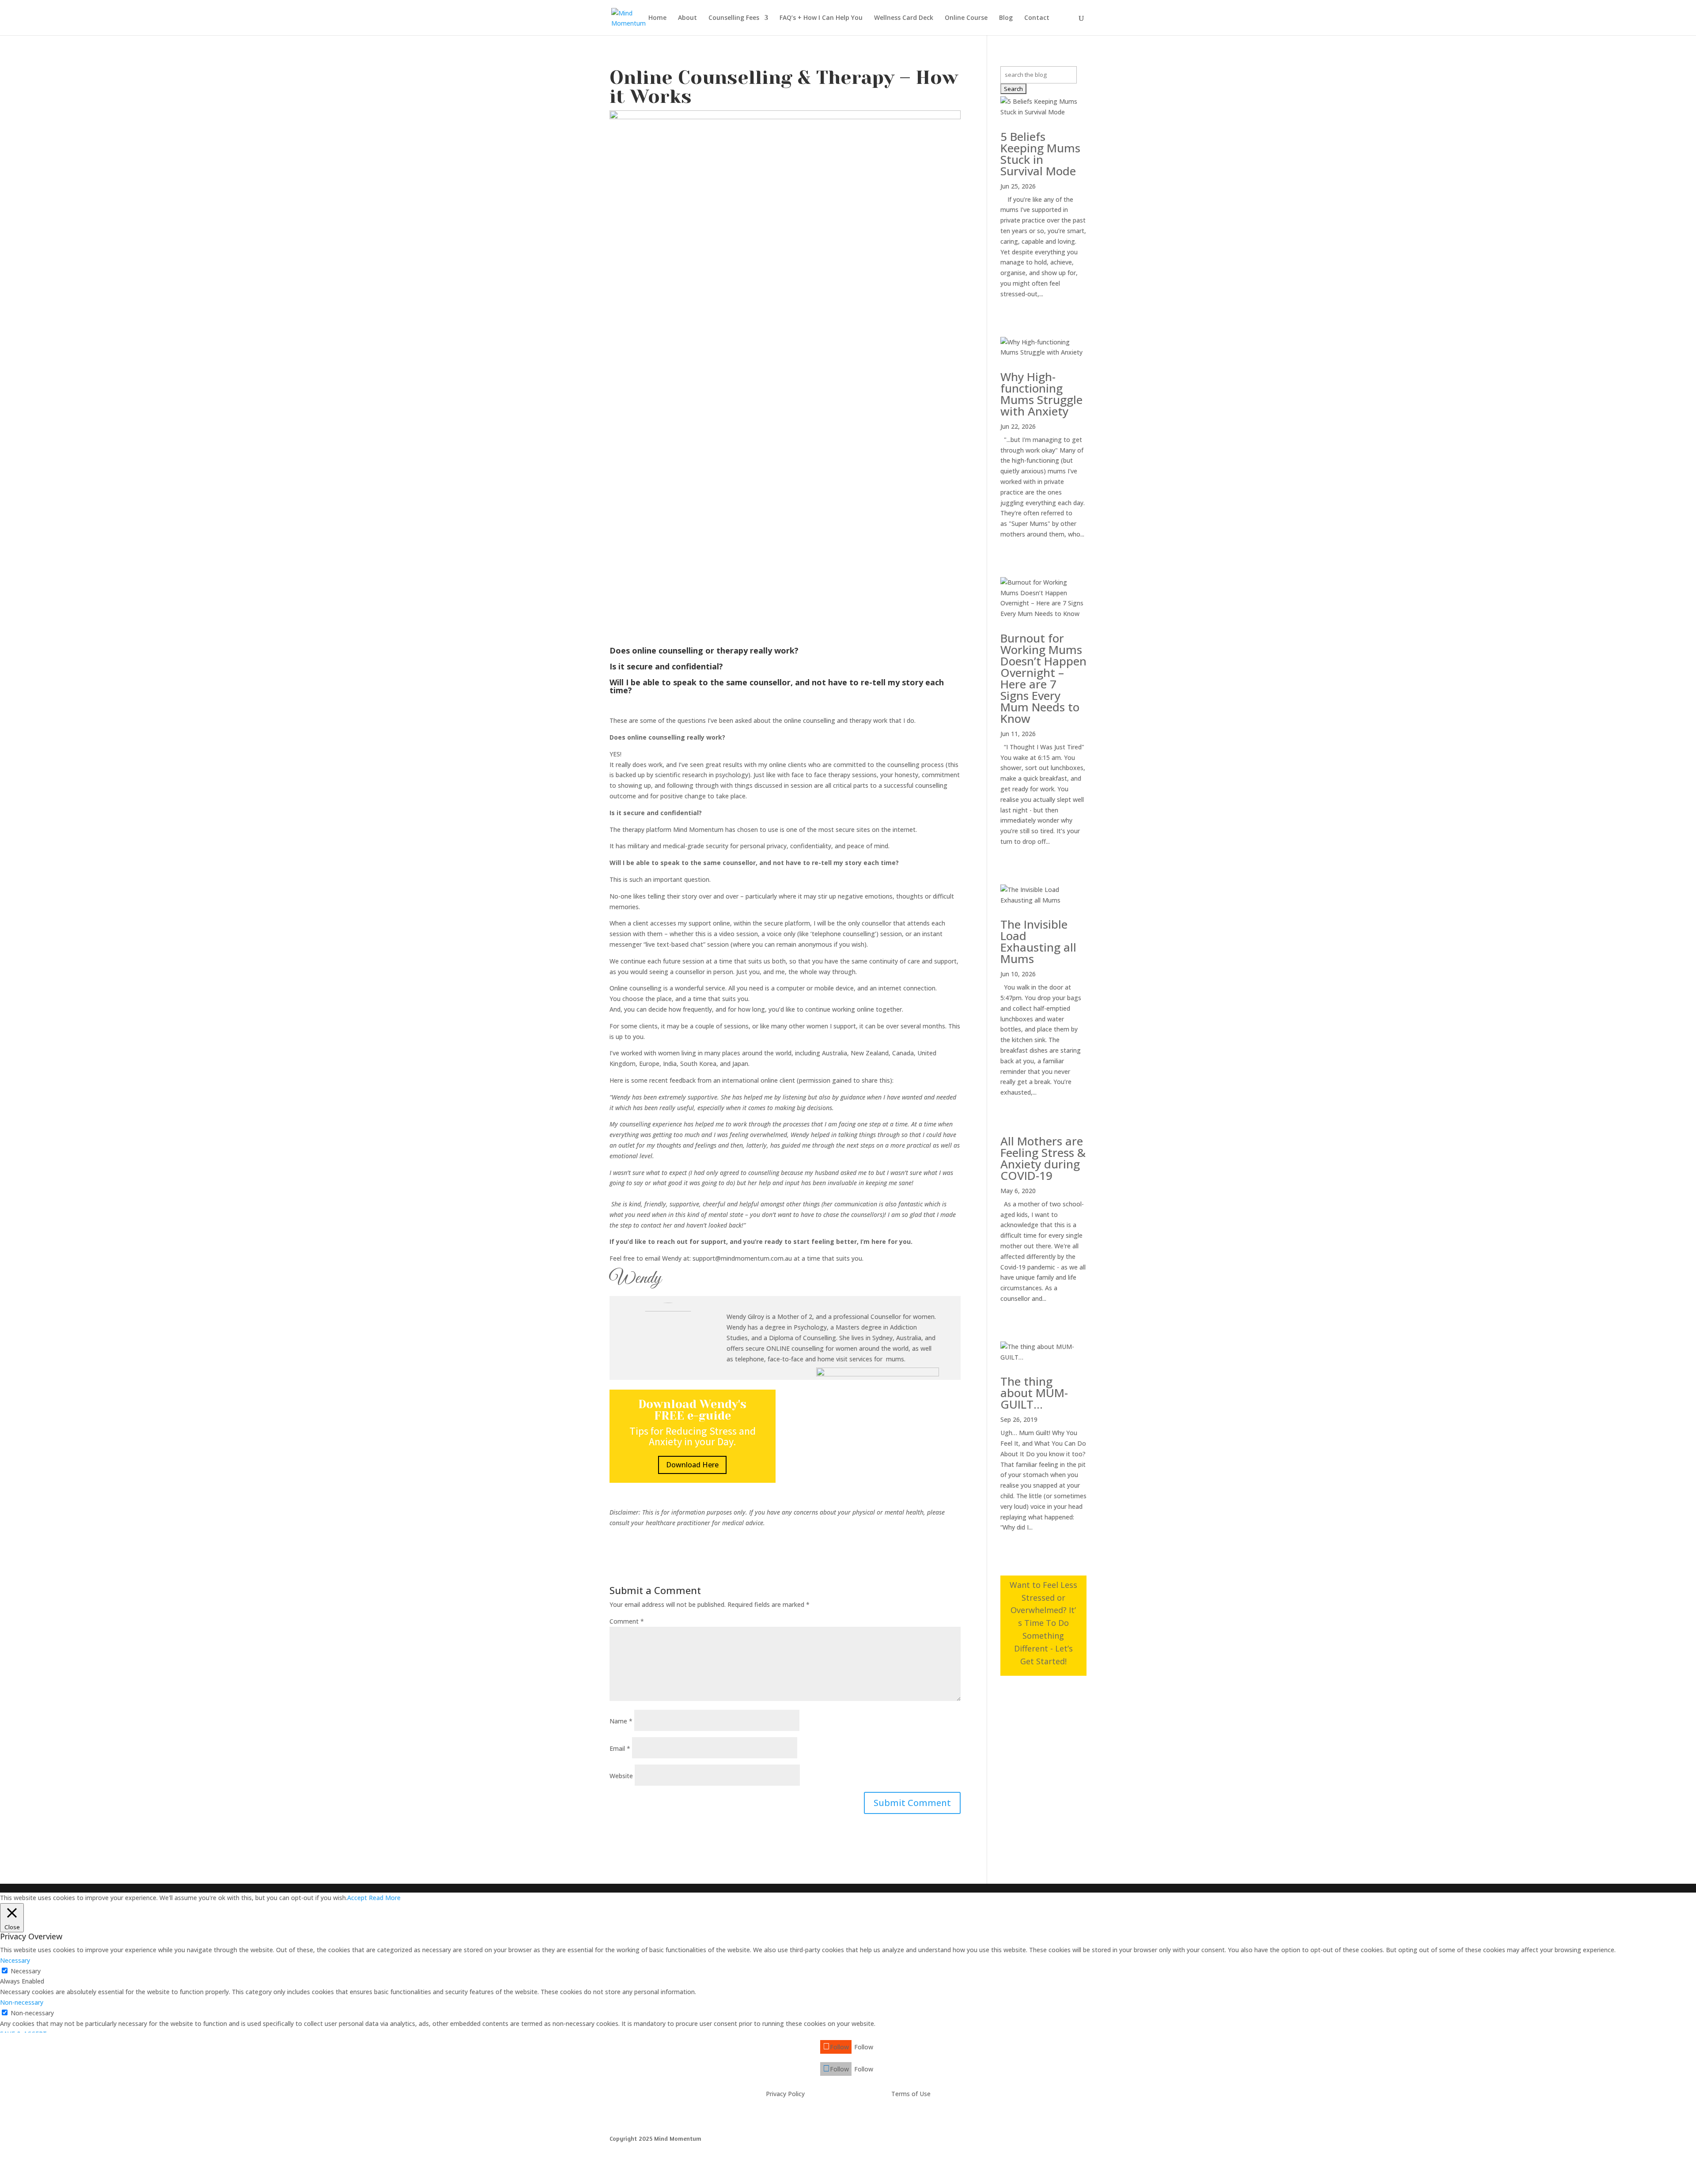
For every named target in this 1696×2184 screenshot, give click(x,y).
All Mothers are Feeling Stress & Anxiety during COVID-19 (1043, 1158)
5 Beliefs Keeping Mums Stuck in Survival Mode (1040, 154)
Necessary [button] (15, 1960)
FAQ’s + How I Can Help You (821, 18)
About (687, 18)
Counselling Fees (734, 18)
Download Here (692, 1465)
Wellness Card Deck (904, 18)
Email (620, 1748)
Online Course (966, 18)
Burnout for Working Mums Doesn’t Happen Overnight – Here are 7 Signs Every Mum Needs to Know (1043, 678)
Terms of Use (911, 2094)
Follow (864, 2047)
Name (621, 1721)
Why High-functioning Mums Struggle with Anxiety (1041, 394)
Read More (385, 1898)
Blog (1006, 18)
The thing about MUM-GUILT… (1034, 1393)
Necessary (26, 1971)
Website (621, 1776)
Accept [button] (357, 1898)
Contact (1037, 18)
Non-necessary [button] (22, 2002)
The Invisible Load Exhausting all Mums (1038, 941)
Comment (627, 1621)
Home (657, 18)
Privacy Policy (785, 2094)
